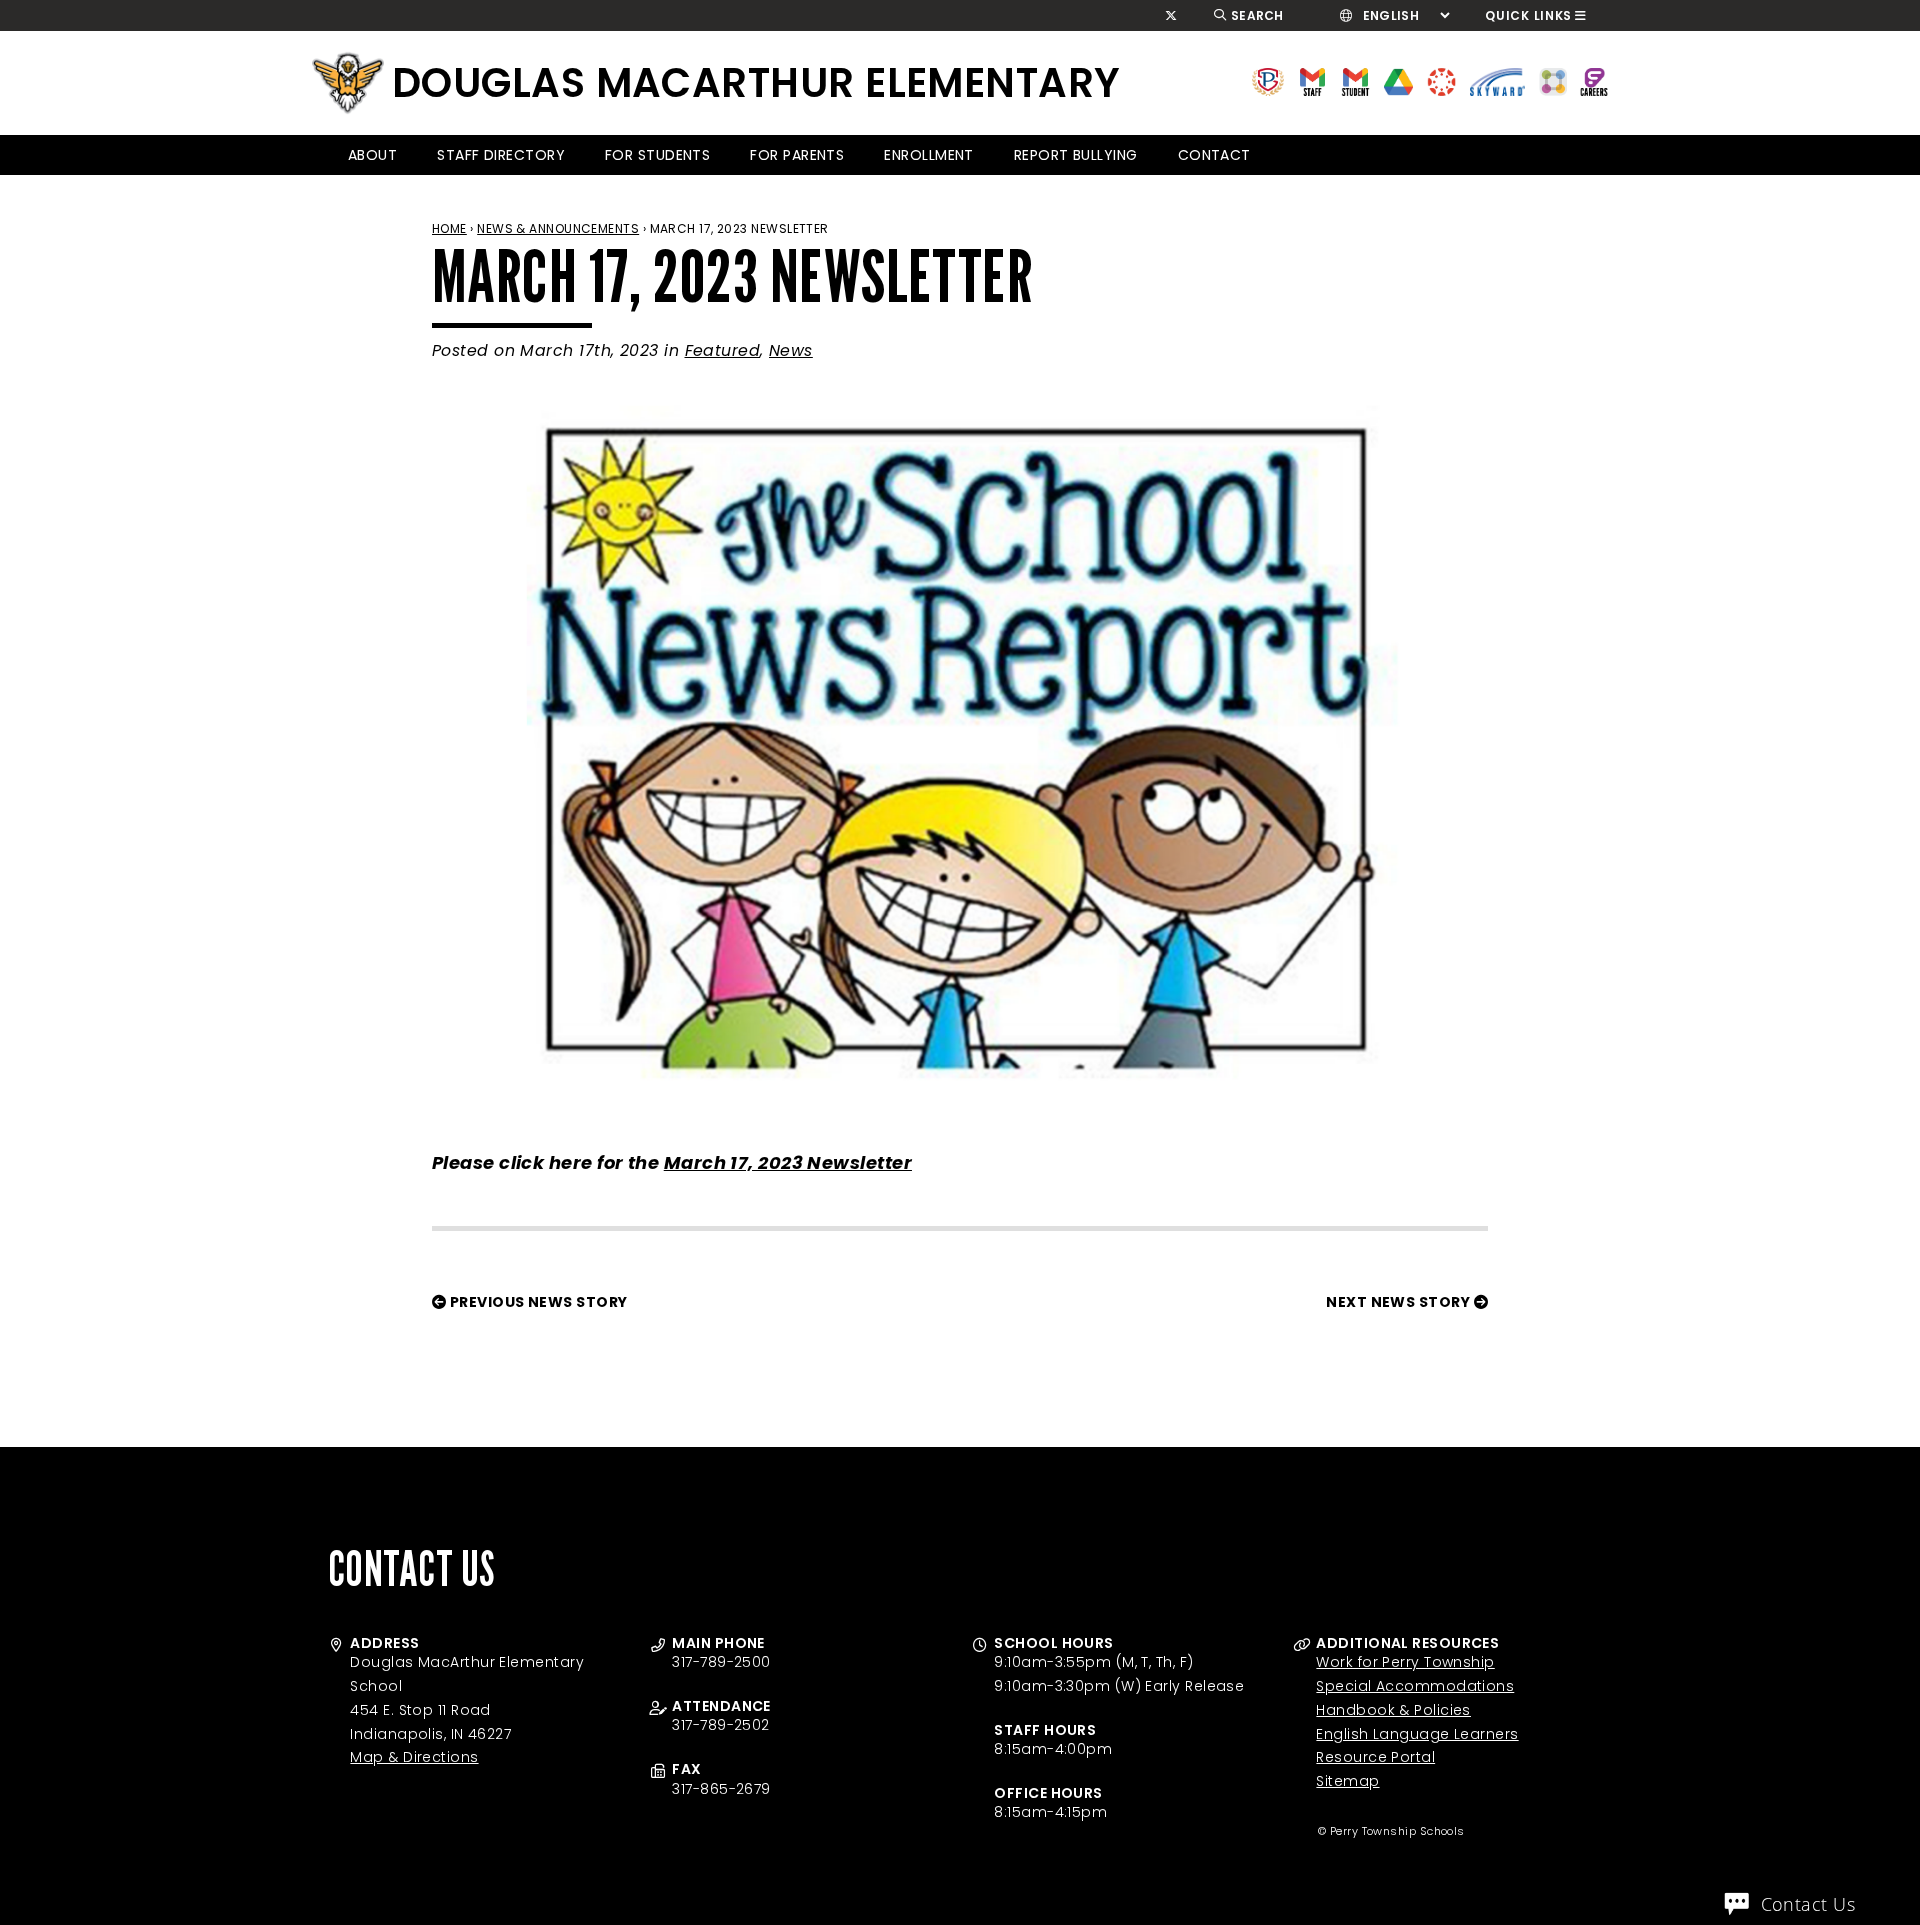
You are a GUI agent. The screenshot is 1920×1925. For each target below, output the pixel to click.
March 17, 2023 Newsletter (788, 1162)
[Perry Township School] (348, 83)
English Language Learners (1417, 1734)
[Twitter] (1171, 16)
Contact (1214, 155)
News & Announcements (558, 228)
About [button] (372, 155)
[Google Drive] (1398, 80)
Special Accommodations (1415, 1686)
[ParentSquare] (1553, 80)
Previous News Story (536, 1302)
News (791, 350)
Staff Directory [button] (501, 155)
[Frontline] (1594, 80)
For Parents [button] (797, 155)
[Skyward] (1498, 80)
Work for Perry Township (1405, 1662)
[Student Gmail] (1355, 80)
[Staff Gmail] (1312, 80)
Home (449, 228)
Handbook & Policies (1393, 1710)
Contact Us (1808, 1904)
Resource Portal (1375, 1757)
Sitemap (1347, 1781)
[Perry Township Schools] (1268, 80)
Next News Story (1399, 1302)
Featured (723, 350)
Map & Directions (414, 1757)
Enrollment (929, 155)
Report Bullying (1076, 155)
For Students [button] (657, 155)
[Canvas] (1441, 80)
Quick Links (1528, 15)
